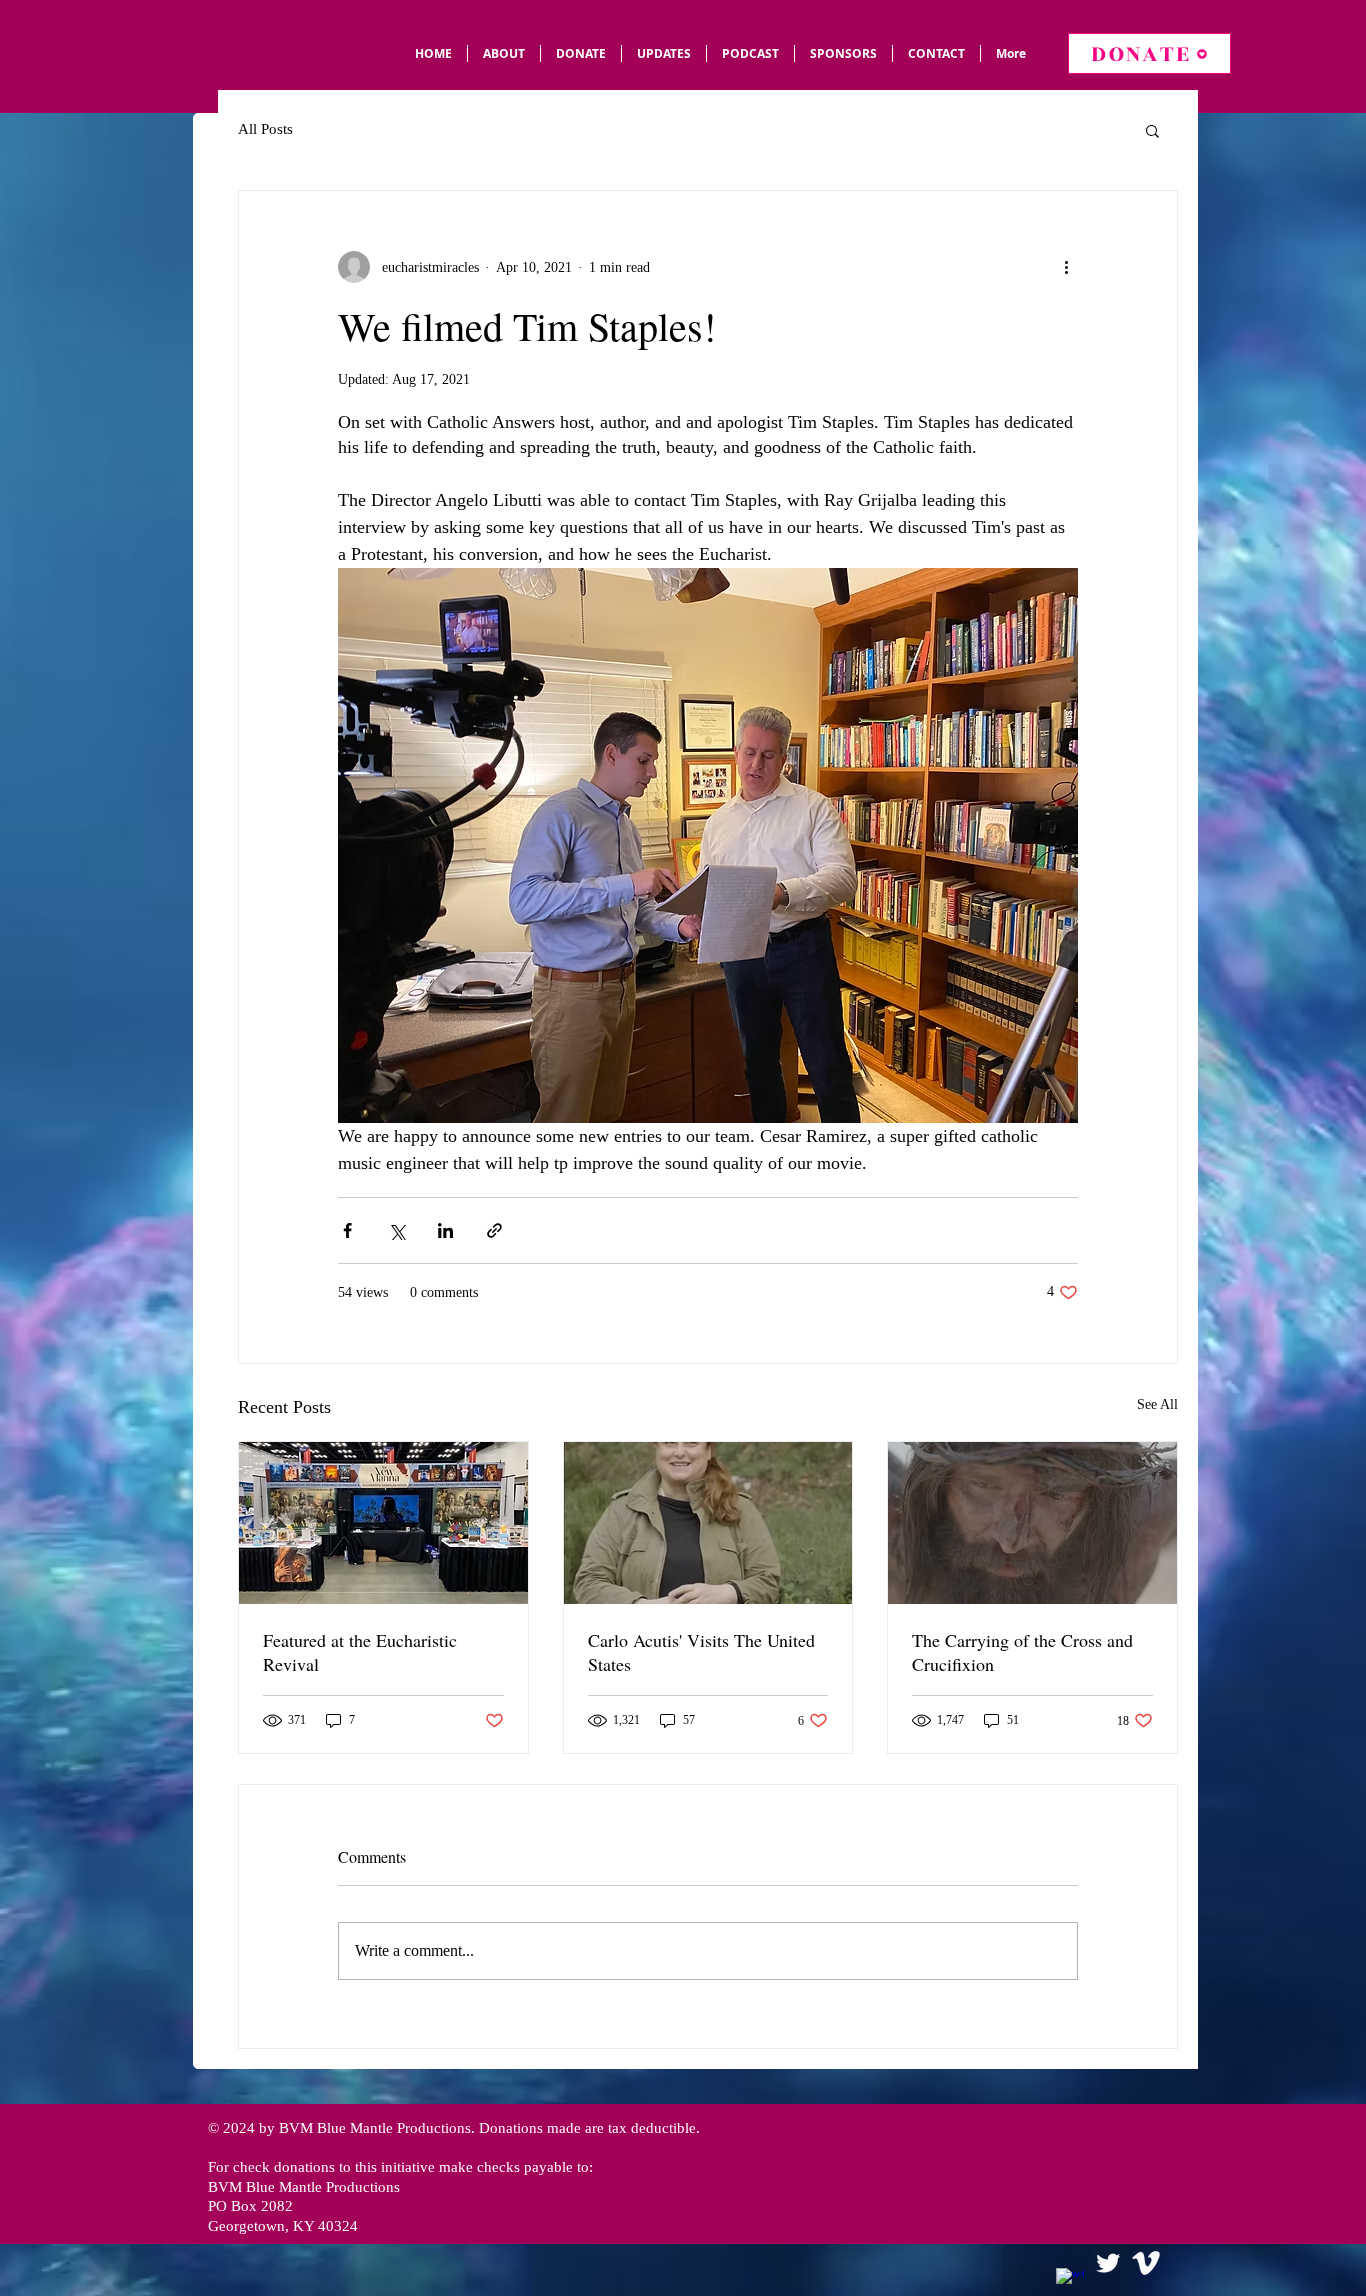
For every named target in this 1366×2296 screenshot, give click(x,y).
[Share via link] (494, 1230)
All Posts (265, 129)
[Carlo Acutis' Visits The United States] (708, 1523)
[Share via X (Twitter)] (396, 1230)
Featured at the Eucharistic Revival (360, 1652)
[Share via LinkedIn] (445, 1230)
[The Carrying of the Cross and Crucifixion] (1032, 1523)
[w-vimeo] (1146, 2263)
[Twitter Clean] (1108, 2263)
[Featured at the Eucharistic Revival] (383, 1523)
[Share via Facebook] (347, 1230)
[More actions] (1066, 267)
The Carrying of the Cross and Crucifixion (1022, 1652)
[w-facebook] (1070, 2282)
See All (1157, 1404)
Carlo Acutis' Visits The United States (701, 1652)
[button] (1152, 130)
